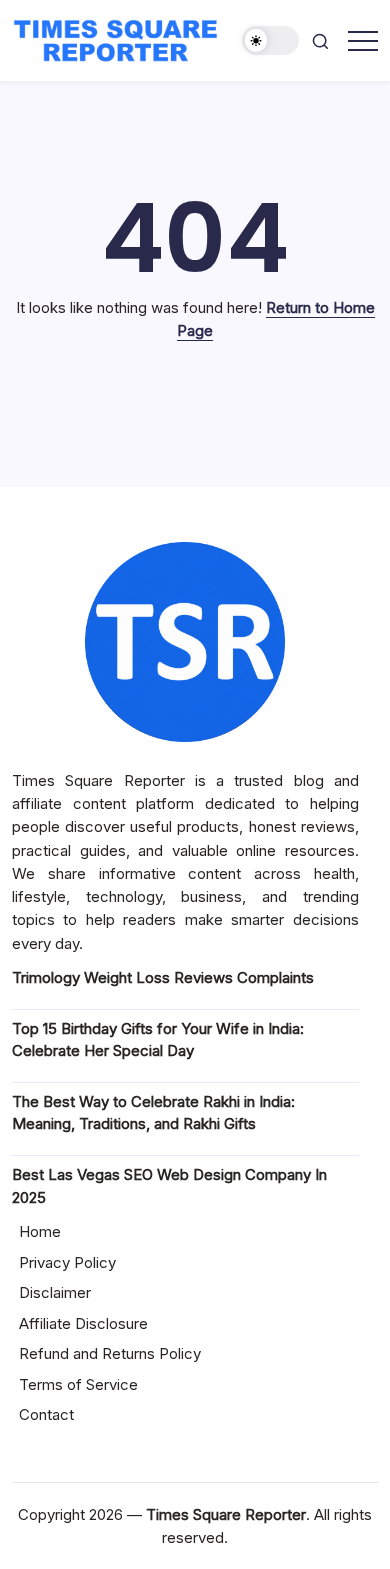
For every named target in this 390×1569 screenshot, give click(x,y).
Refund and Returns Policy (110, 1353)
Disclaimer (55, 1292)
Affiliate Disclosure (83, 1323)
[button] (271, 40)
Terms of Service (78, 1384)
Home (40, 1231)
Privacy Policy (67, 1262)
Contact (46, 1414)
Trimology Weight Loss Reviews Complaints (163, 977)
